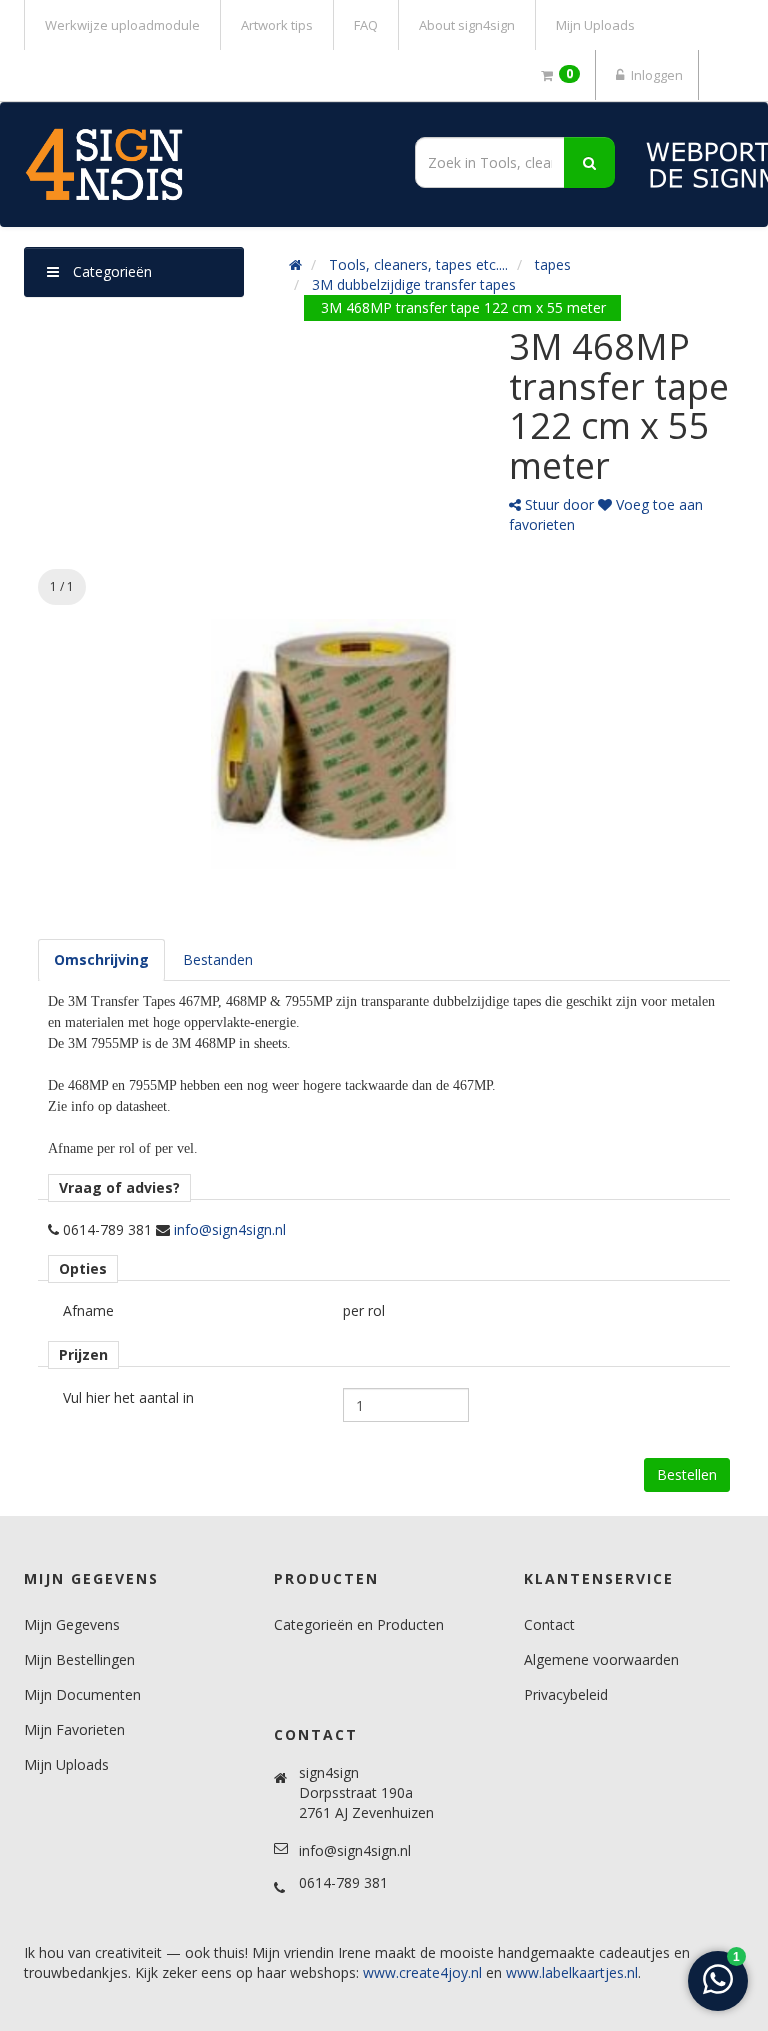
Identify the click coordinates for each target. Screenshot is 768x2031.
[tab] (101, 960)
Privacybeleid (566, 1694)
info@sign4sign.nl (230, 1229)
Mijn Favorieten (74, 1729)
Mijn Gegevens (72, 1624)
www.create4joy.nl (422, 1972)
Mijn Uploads (595, 25)
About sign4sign (467, 25)
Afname (88, 1310)
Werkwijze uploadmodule (122, 25)
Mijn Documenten (82, 1694)
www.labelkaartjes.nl (572, 1972)
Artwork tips (277, 25)
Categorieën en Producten (359, 1624)
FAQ (366, 25)
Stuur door (557, 504)
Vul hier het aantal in (128, 1397)
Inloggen (655, 75)
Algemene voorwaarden (601, 1659)
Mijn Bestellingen (79, 1659)
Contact (549, 1624)
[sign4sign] (197, 164)
